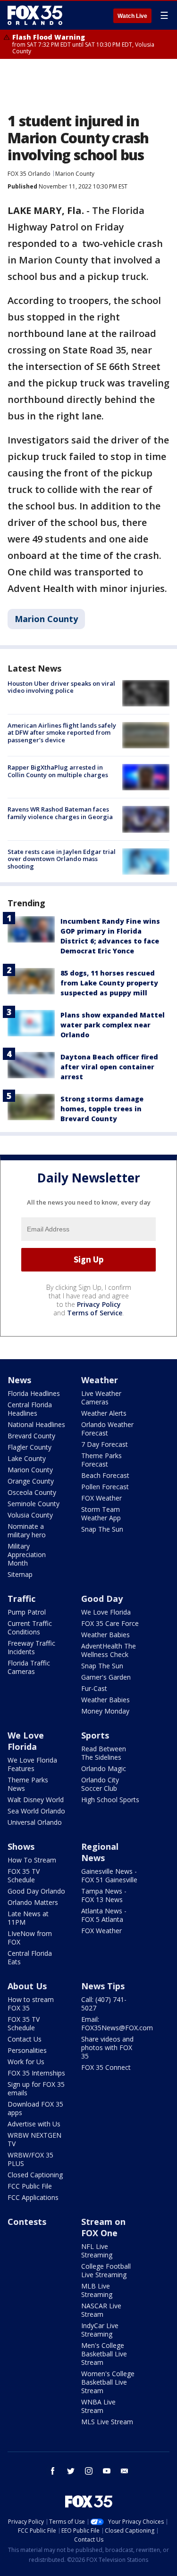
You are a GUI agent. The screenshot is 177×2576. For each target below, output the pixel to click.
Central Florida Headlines (30, 1409)
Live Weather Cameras (101, 1398)
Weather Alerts (104, 1413)
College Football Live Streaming (106, 2270)
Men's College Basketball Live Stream (104, 2354)
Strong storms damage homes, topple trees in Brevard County (102, 1109)
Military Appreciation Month (27, 1555)
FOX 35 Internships (36, 2073)
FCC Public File (30, 2186)
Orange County (31, 1481)
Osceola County (32, 1492)
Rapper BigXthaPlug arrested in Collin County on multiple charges (58, 771)
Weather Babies (105, 1635)
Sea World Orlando (36, 1811)
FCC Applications (33, 2197)
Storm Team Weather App (101, 1514)
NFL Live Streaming (97, 2251)
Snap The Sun (102, 1529)
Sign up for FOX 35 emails (36, 2088)
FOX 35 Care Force (110, 1623)
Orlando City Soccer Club (100, 1784)
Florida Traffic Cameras (29, 1667)
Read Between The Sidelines (104, 1753)
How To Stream (32, 1860)
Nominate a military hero (27, 1530)
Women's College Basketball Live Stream (108, 2382)
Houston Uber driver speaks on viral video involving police (61, 687)
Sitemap (20, 1574)
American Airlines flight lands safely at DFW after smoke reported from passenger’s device (62, 733)
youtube (107, 2471)
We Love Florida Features (32, 1764)
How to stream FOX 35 (31, 2004)
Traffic (21, 1599)
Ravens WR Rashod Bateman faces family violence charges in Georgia (60, 813)
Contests (27, 2222)
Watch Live (132, 16)
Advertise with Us (34, 2124)
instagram (89, 2471)
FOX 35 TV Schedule (24, 1875)
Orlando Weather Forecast (107, 1429)
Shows (21, 1846)
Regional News (100, 1852)
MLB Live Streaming (97, 2290)
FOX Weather (101, 1498)
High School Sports (110, 1800)
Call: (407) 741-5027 (104, 2004)
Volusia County (30, 1515)
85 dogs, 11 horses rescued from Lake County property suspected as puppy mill (109, 983)
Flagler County (29, 1447)
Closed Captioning (35, 2175)
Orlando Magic (104, 1768)
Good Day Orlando (36, 1891)
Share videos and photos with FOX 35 (107, 2047)
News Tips (103, 1986)
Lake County (27, 1458)
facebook (53, 2471)
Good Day (102, 1599)
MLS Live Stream (107, 2422)
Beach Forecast (105, 1475)
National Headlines (36, 1424)
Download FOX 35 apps (35, 2108)
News (19, 1380)
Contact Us (25, 2039)
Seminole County (34, 1504)
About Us (27, 1986)
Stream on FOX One (103, 2227)
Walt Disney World (36, 1800)
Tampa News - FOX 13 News (104, 1895)
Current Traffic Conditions (30, 1628)
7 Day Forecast (105, 1444)
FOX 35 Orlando (29, 174)
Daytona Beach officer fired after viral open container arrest (109, 1067)
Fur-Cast (94, 1688)
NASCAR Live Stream (101, 2310)
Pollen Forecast (105, 1487)
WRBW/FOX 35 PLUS (30, 2159)
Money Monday (105, 1711)
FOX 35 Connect (106, 2067)
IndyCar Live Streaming (100, 2330)
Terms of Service (95, 1313)
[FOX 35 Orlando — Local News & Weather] (35, 15)
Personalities (27, 2050)
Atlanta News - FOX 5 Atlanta (104, 1915)
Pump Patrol (27, 1612)
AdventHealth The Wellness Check (109, 1650)
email (125, 2471)
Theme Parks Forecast (101, 1460)
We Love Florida (106, 1612)
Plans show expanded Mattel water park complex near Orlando (113, 1025)
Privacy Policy (99, 1304)
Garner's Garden (106, 1677)
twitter (71, 2471)
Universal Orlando (35, 1822)
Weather (100, 1380)
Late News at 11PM (28, 1918)
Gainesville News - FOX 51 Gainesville (109, 1875)
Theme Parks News (28, 1784)
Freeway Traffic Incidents (31, 1647)
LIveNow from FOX (30, 1938)
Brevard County (31, 1436)
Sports (95, 1735)
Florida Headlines (34, 1393)
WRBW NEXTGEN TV (34, 2139)
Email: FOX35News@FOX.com (117, 2023)
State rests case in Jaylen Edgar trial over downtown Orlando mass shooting (62, 859)
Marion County (75, 174)
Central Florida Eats (30, 1957)
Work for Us (26, 2062)
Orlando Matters (33, 1902)
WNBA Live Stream (98, 2406)
